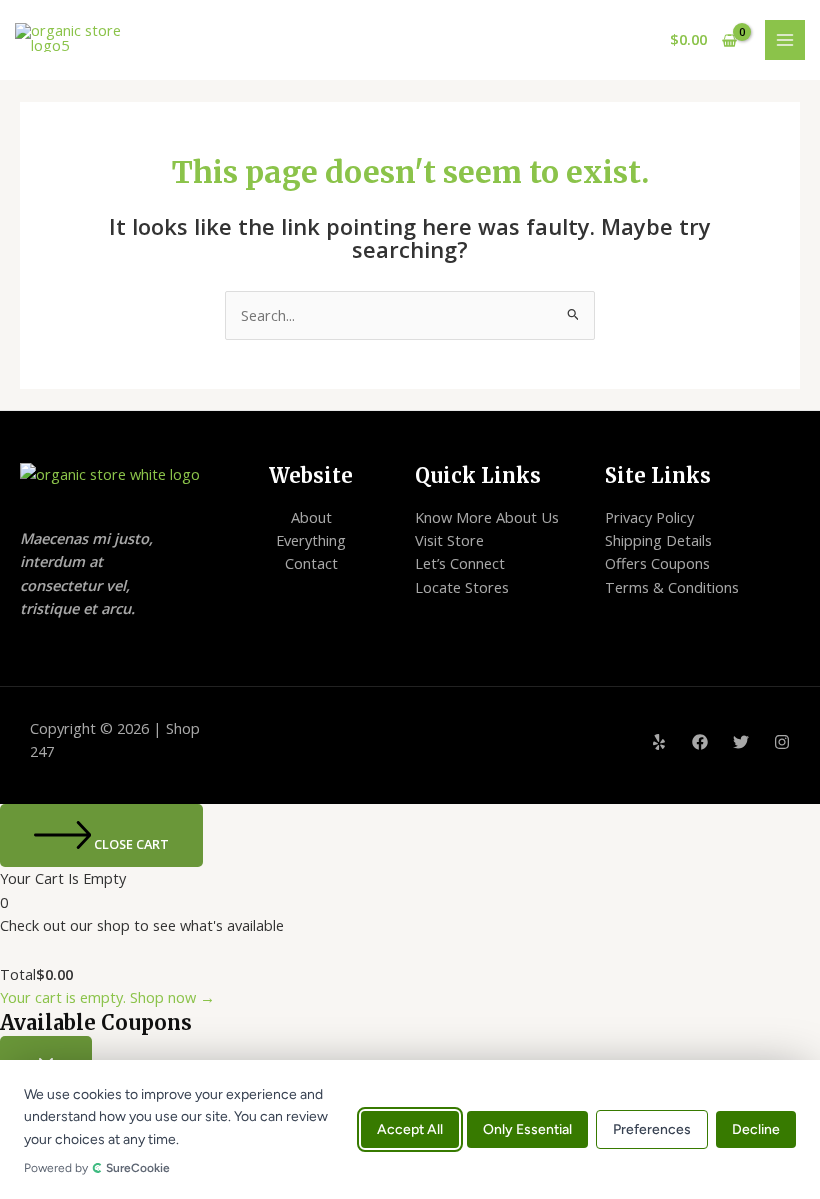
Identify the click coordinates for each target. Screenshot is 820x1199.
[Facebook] (700, 742)
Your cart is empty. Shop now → (107, 997)
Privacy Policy (649, 517)
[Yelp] (659, 742)
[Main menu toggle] (785, 40)
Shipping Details (658, 540)
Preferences (652, 1129)
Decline (756, 1129)
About (311, 517)
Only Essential (527, 1129)
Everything (311, 540)
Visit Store (449, 540)
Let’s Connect (460, 563)
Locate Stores (462, 587)
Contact (311, 563)
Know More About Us (487, 517)
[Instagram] (782, 742)
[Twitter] (741, 742)
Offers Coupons (657, 563)
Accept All (410, 1129)
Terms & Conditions (672, 587)
